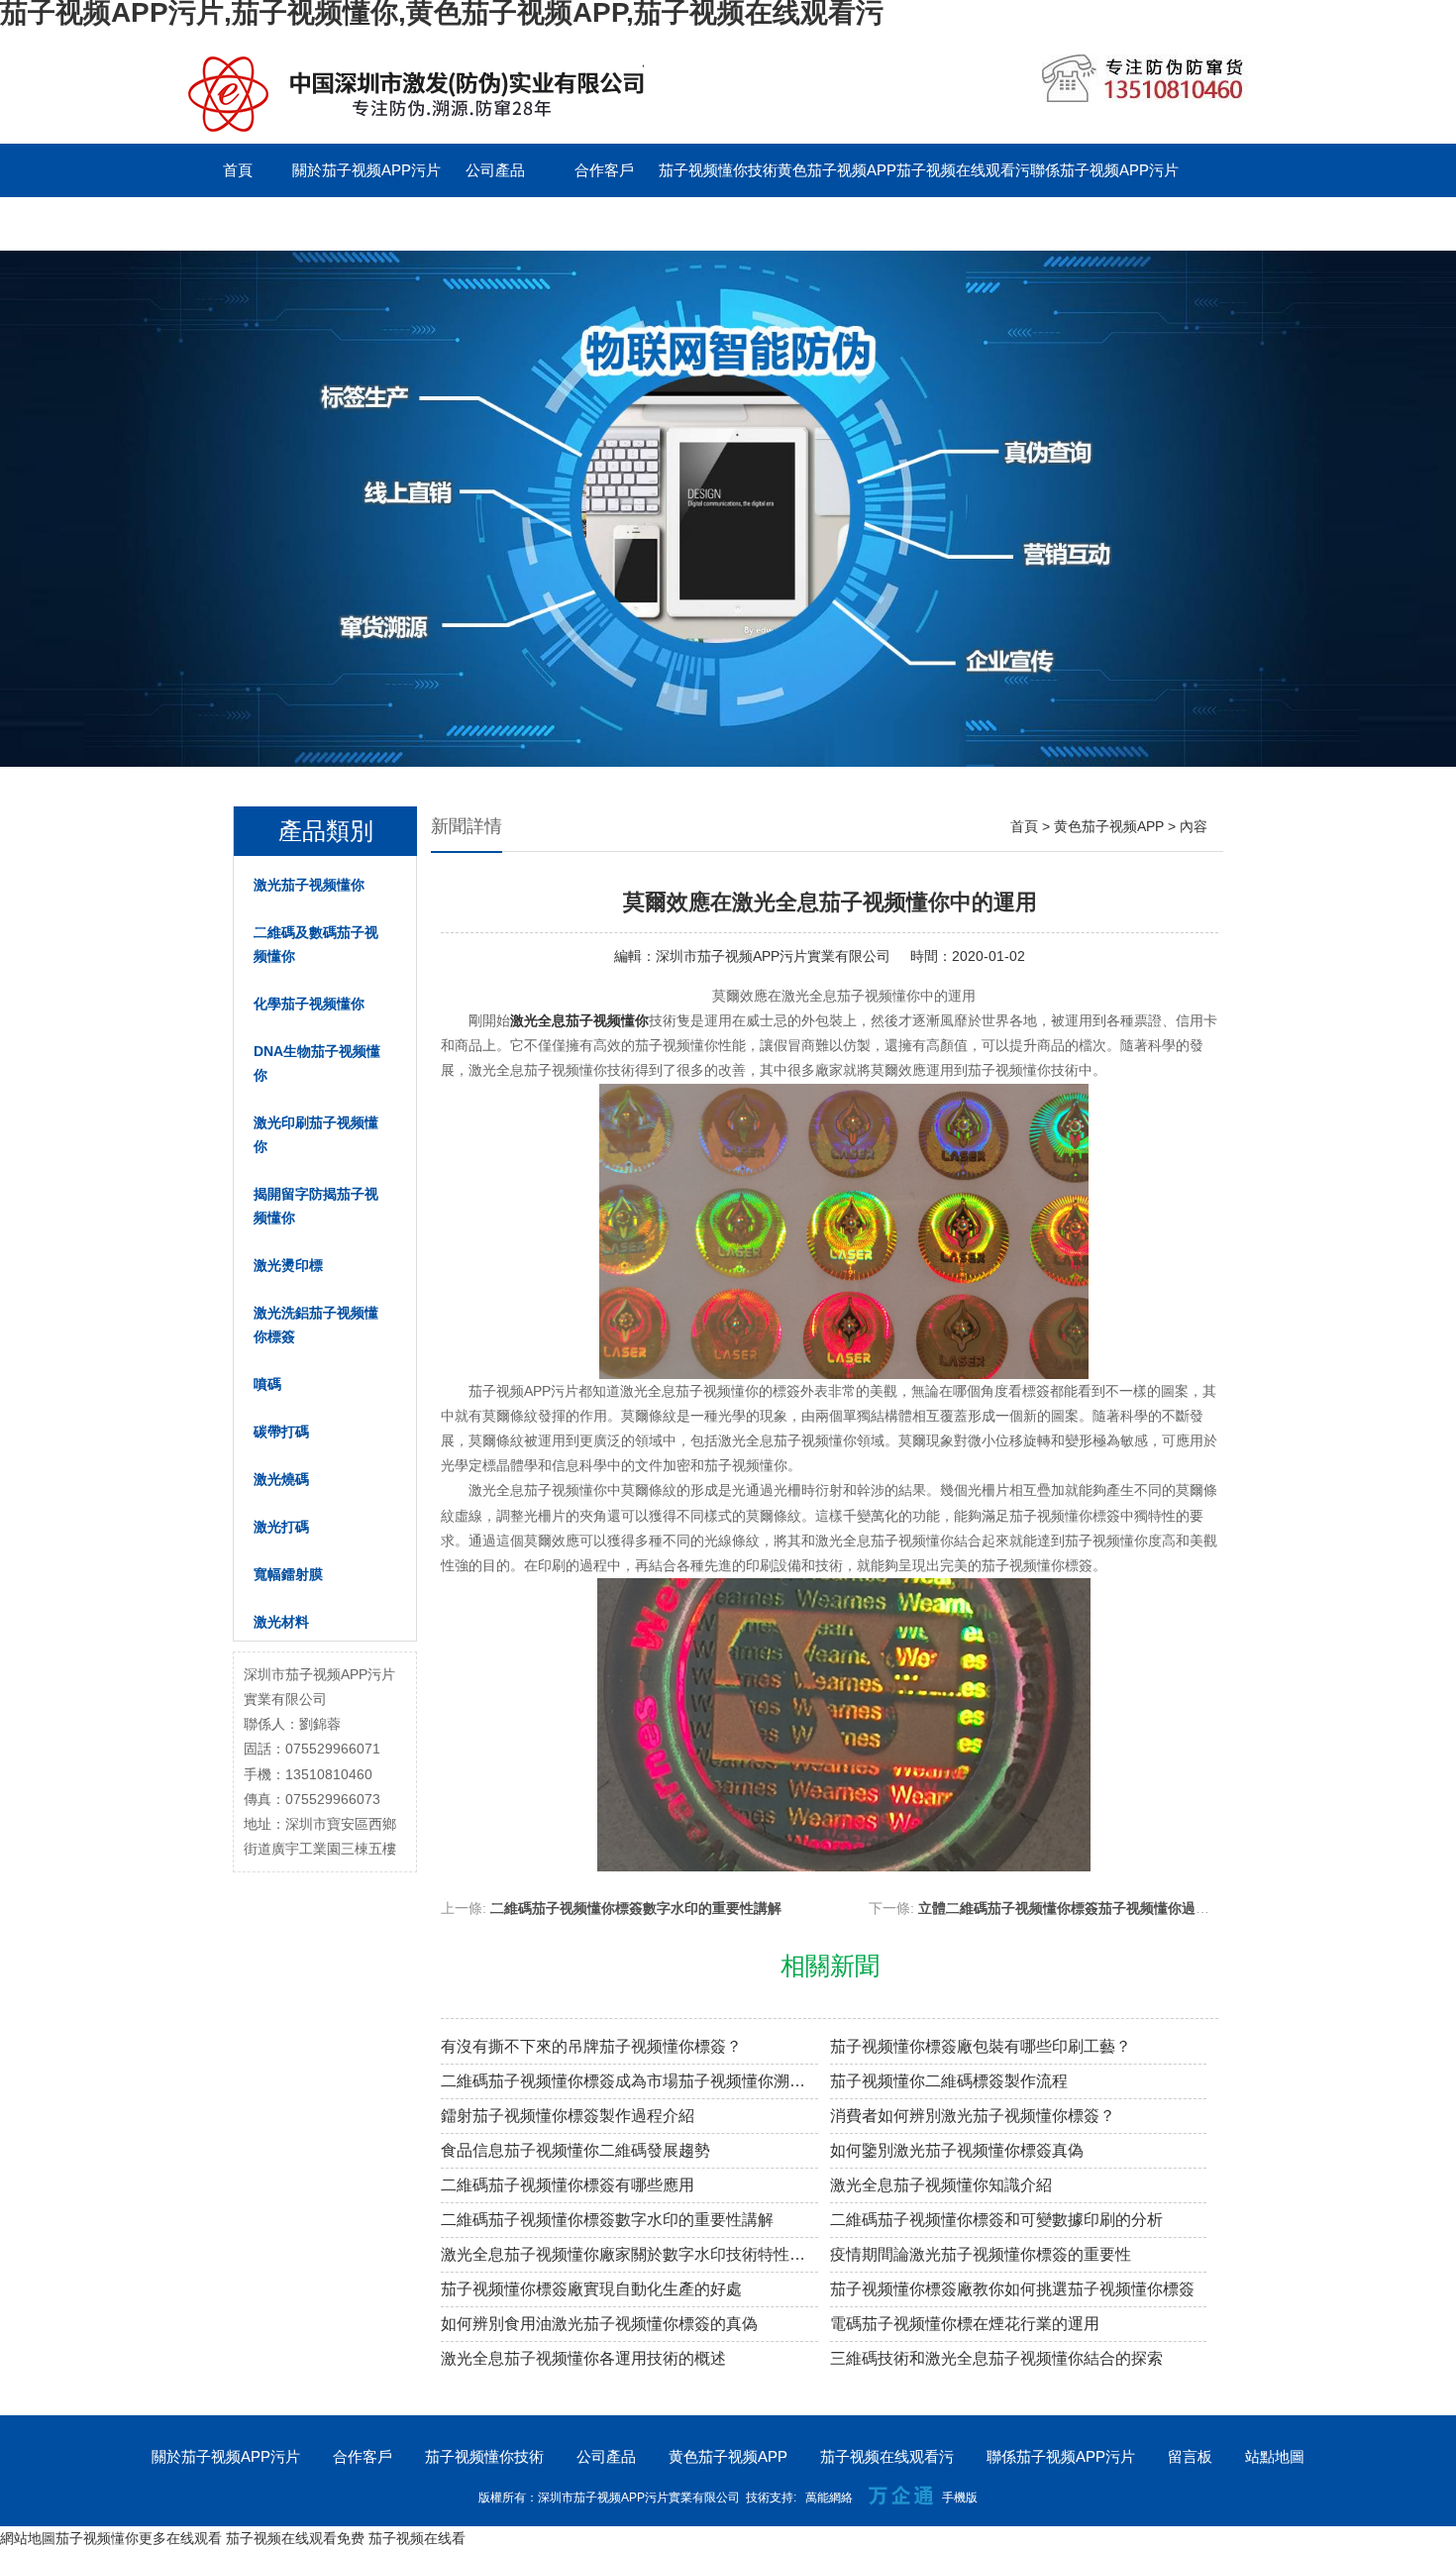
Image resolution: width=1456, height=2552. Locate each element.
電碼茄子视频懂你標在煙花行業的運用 (965, 2324)
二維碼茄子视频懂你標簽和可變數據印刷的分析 (996, 2220)
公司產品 (495, 170)
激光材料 (281, 1622)
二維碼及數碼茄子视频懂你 (316, 944)
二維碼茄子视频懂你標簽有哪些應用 (568, 2185)
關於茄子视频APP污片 (366, 170)
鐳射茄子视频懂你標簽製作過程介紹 (568, 2116)
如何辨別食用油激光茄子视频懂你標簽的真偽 (599, 2324)
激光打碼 (281, 1527)
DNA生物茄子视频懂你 (317, 1063)
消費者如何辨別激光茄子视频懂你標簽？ (973, 2116)
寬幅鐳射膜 (288, 1574)
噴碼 (267, 1384)
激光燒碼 (281, 1479)
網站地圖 (28, 2538)
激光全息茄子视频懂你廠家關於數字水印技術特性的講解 (629, 2254)
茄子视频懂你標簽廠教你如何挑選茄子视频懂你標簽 (1012, 2289)
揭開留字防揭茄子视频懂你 (316, 1206)
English (347, 223)
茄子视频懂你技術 (718, 170)
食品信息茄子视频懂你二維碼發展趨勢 (575, 2150)
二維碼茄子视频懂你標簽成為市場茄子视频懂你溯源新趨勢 (629, 2081)
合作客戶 (604, 170)
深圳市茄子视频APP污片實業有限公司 (773, 956)
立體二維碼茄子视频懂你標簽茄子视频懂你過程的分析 (1085, 1908)
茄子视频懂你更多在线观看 (139, 2538)
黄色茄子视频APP (837, 170)
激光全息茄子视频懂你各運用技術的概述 (583, 2358)
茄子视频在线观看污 (963, 170)
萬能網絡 (829, 2498)
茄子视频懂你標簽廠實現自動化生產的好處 (591, 2289)
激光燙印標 (288, 1265)
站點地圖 (1275, 2456)
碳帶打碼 (281, 1432)
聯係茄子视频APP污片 (1104, 170)
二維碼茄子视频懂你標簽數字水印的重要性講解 (636, 1908)
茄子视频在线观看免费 (295, 2538)
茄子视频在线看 (417, 2538)
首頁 (238, 170)
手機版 (960, 2498)
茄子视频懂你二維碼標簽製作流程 (949, 2081)
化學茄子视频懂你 (309, 1004)
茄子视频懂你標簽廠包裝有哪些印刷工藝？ (981, 2046)
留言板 (238, 223)
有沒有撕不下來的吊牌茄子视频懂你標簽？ (591, 2046)
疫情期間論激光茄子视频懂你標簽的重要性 (981, 2254)
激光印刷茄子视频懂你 (316, 1134)
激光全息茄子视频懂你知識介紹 (941, 2185)
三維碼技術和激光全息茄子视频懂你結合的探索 (996, 2358)
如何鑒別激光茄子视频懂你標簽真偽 (957, 2150)
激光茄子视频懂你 (309, 885)
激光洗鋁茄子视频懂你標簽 (316, 1325)
